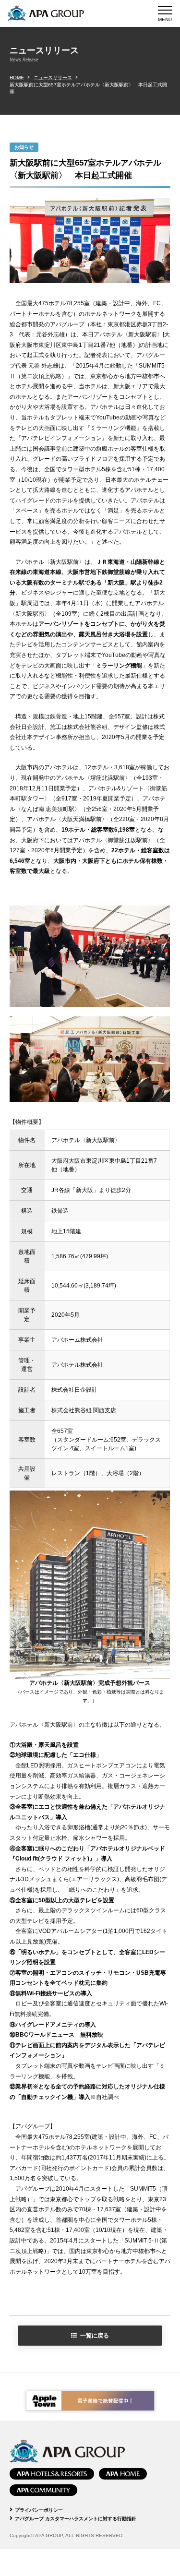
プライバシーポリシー (39, 2510)
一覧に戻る (95, 2336)
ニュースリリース (53, 78)
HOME (17, 78)
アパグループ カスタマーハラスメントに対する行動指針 (76, 2519)
